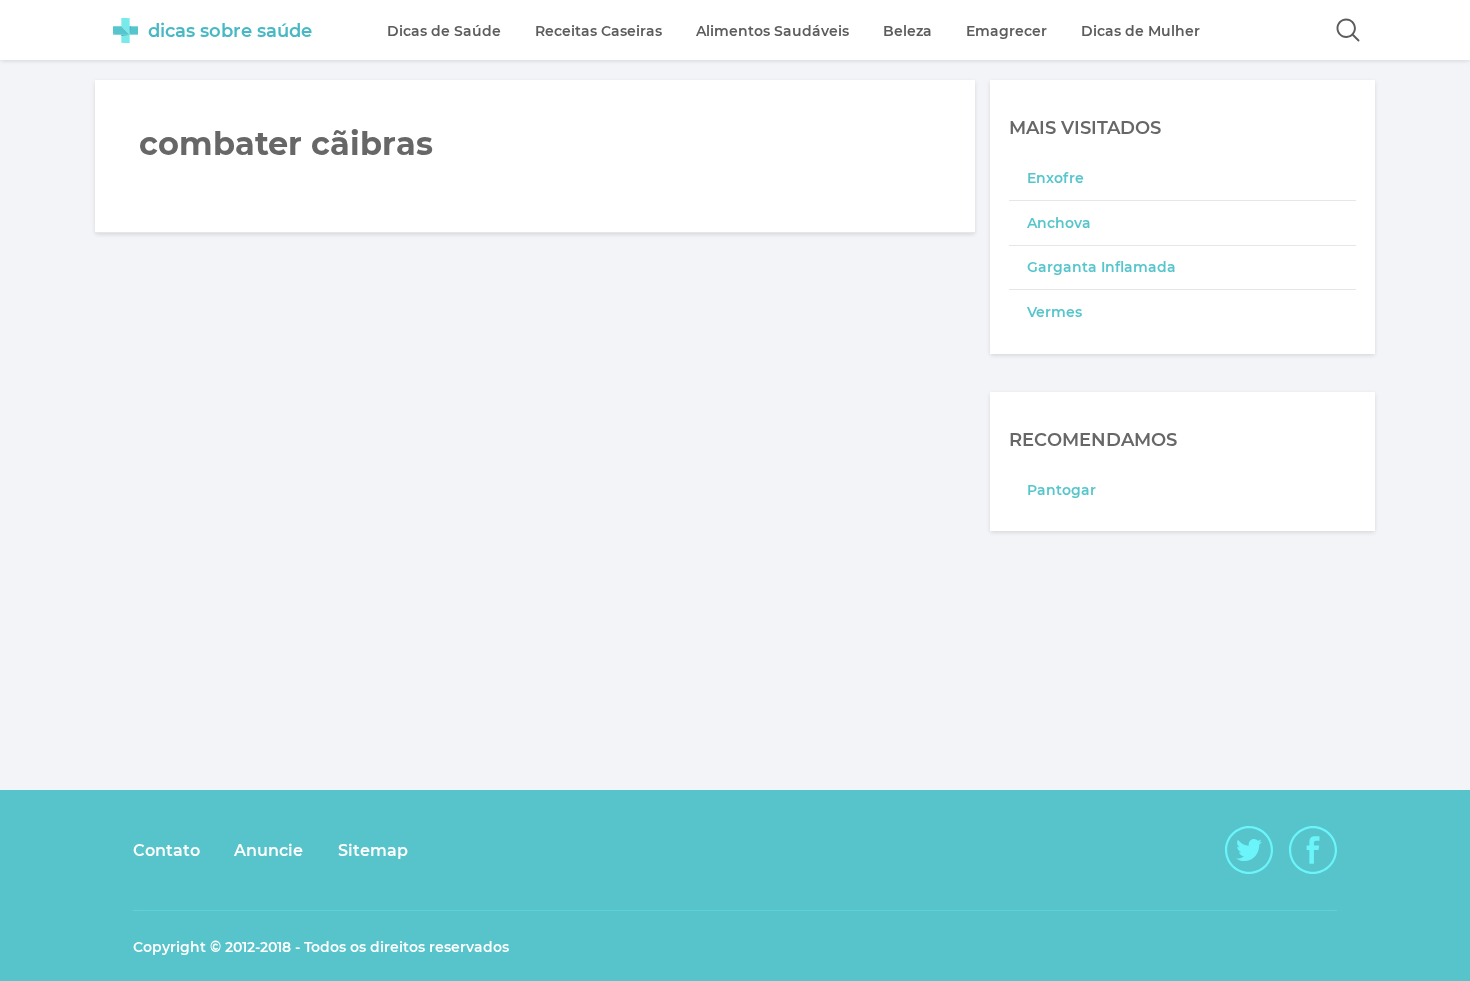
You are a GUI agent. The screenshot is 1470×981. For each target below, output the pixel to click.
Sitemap (373, 850)
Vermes (1054, 312)
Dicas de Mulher (1140, 31)
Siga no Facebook (1313, 850)
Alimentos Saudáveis (772, 31)
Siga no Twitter (1249, 850)
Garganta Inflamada (1101, 267)
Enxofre (1055, 178)
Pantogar (1061, 490)
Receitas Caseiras (598, 31)
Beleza (907, 31)
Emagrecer (1006, 31)
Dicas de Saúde (444, 31)
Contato (166, 850)
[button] (1348, 30)
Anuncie (268, 850)
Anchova (1059, 223)
